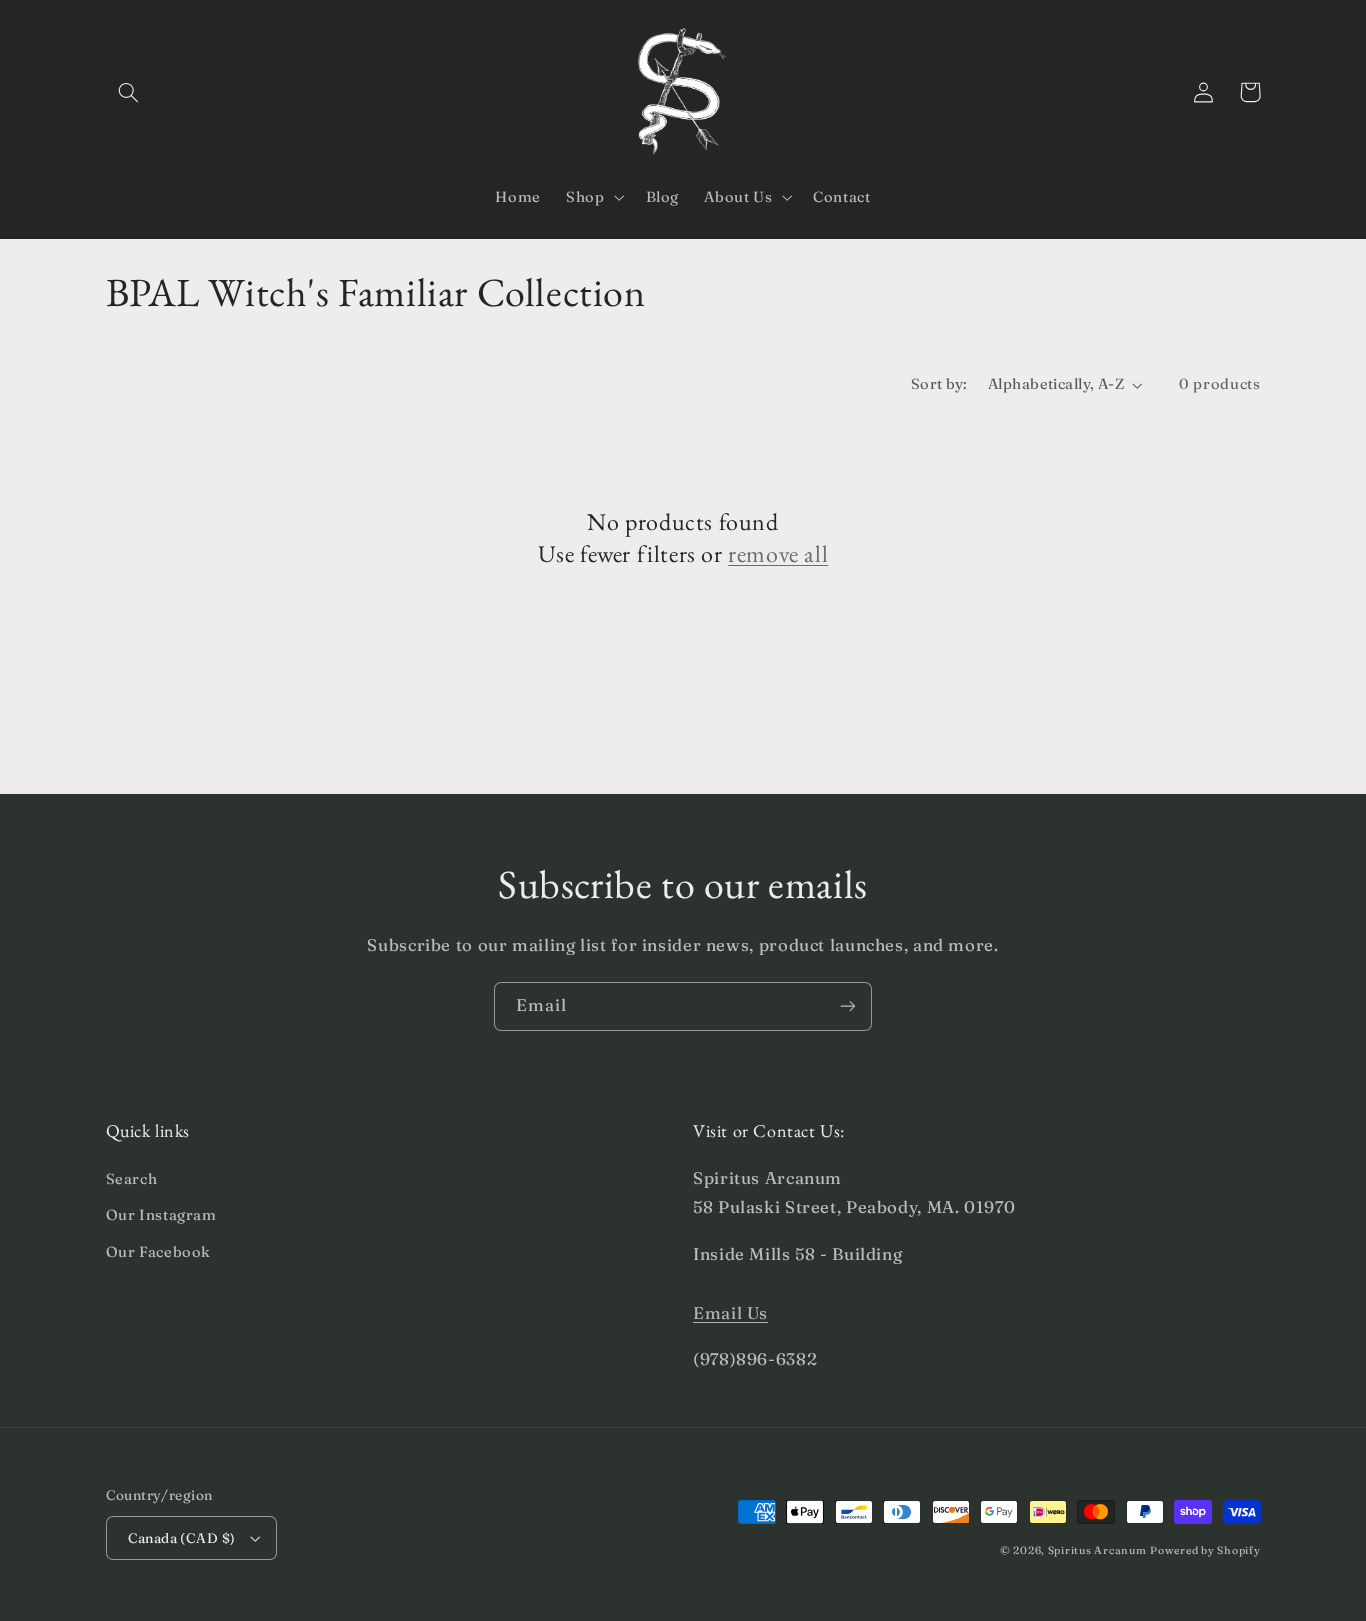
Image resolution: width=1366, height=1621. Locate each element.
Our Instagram (161, 1215)
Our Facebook (159, 1252)
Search (132, 1179)
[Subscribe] (848, 1006)
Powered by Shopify (1205, 1550)
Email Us (730, 1313)
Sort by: (939, 384)
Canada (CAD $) (182, 1538)
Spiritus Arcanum (1097, 1550)
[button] (129, 92)
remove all (778, 553)
